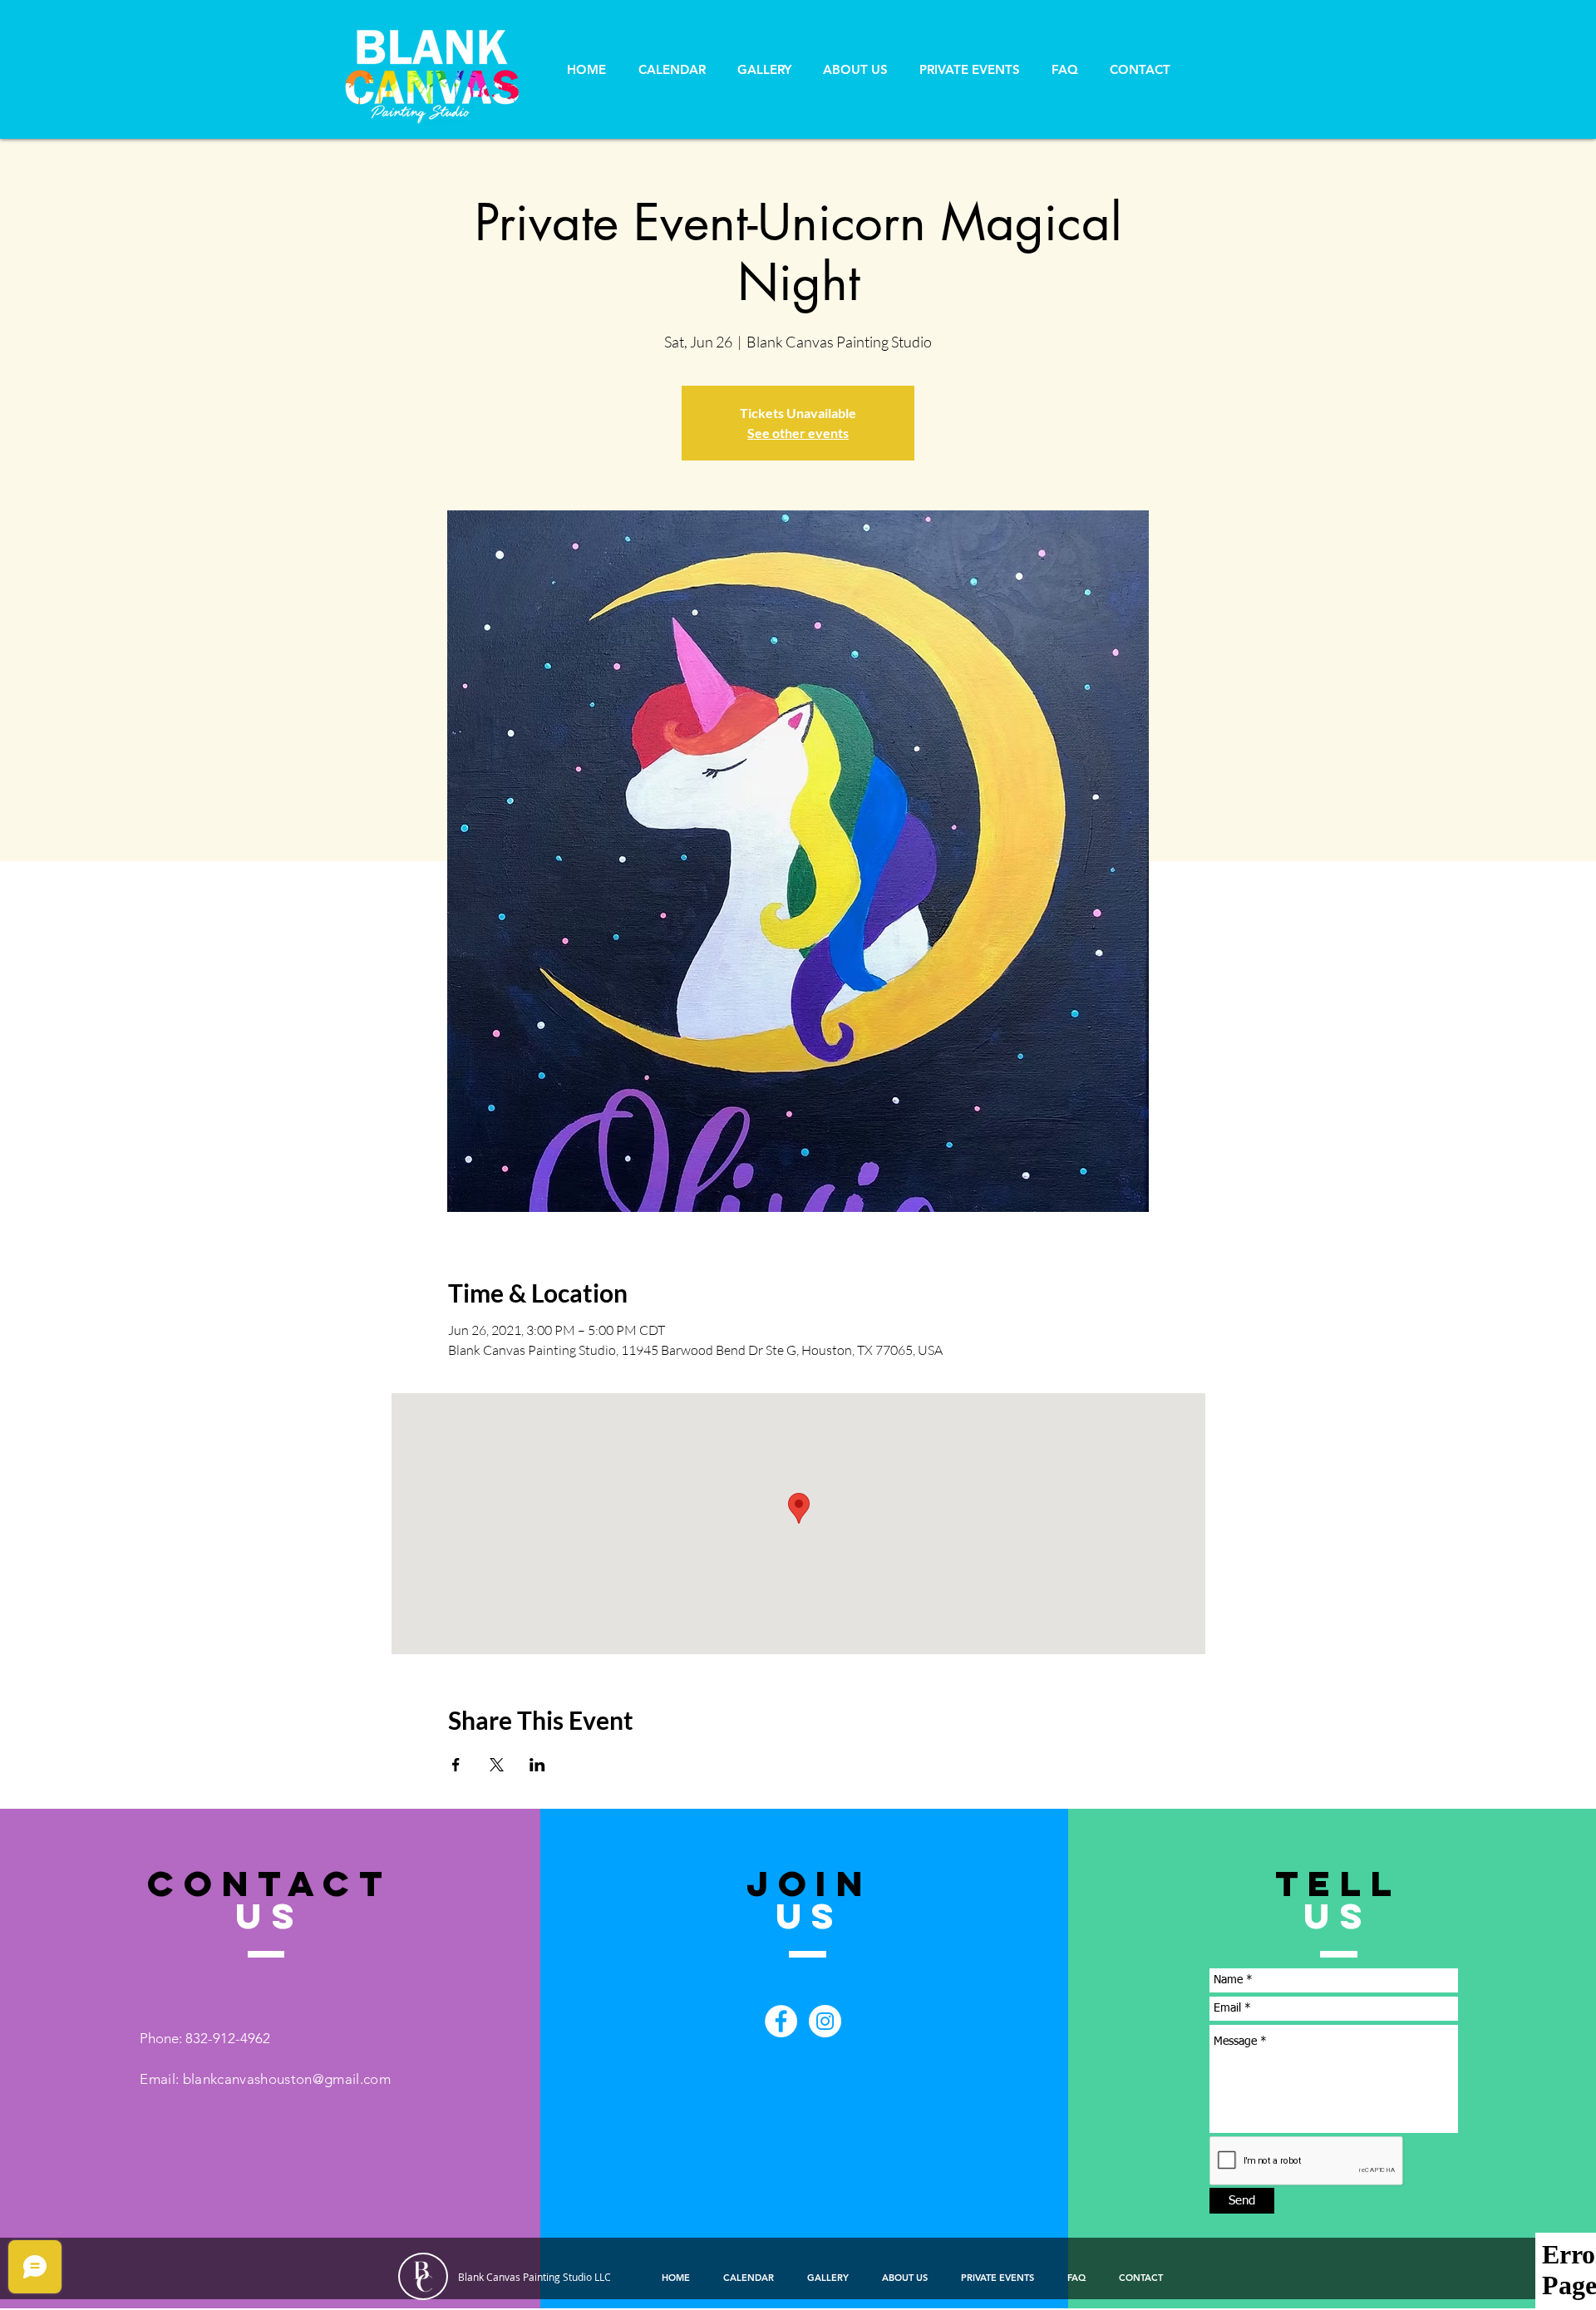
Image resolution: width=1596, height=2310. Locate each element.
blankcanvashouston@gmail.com (287, 2079)
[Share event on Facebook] (456, 1765)
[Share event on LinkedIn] (537, 1765)
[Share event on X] (497, 1765)
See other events (798, 433)
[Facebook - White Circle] (781, 2021)
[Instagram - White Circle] (825, 2021)
